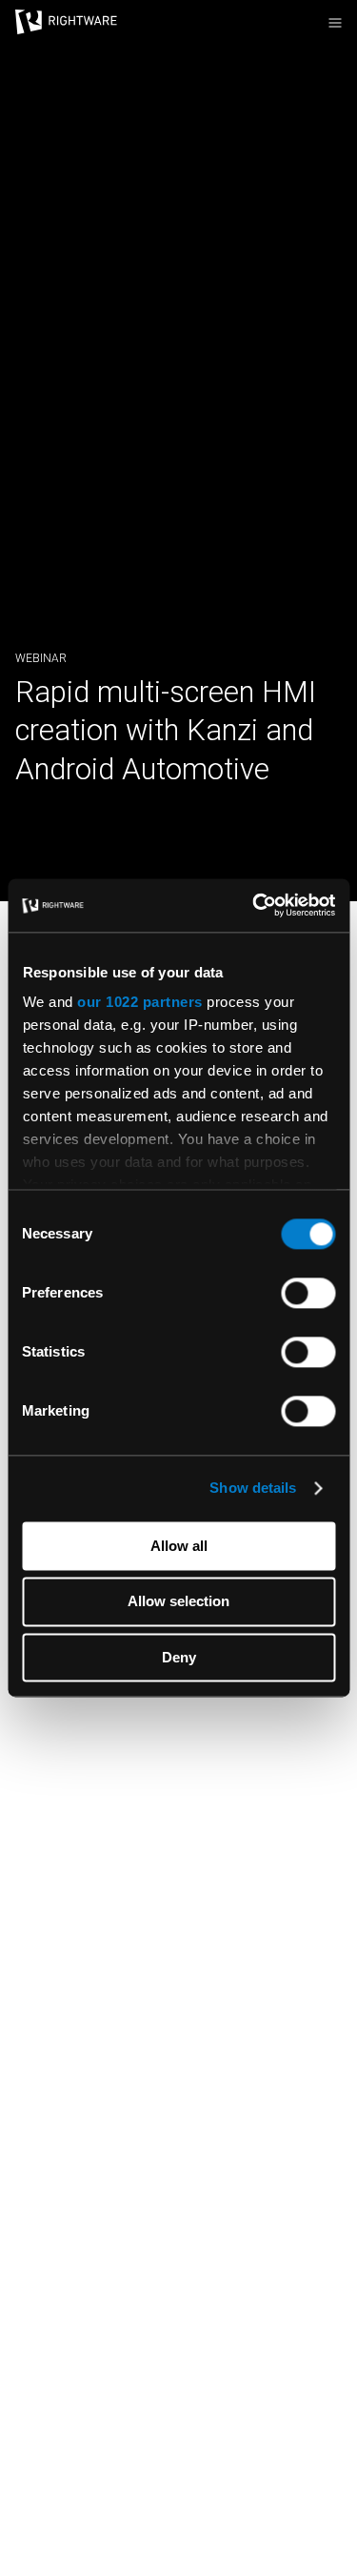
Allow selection (178, 1602)
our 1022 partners (140, 1002)
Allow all (179, 1546)
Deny (179, 1657)
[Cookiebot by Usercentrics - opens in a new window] (254, 905)
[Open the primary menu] (335, 23)
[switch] (308, 1293)
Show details (253, 1488)
